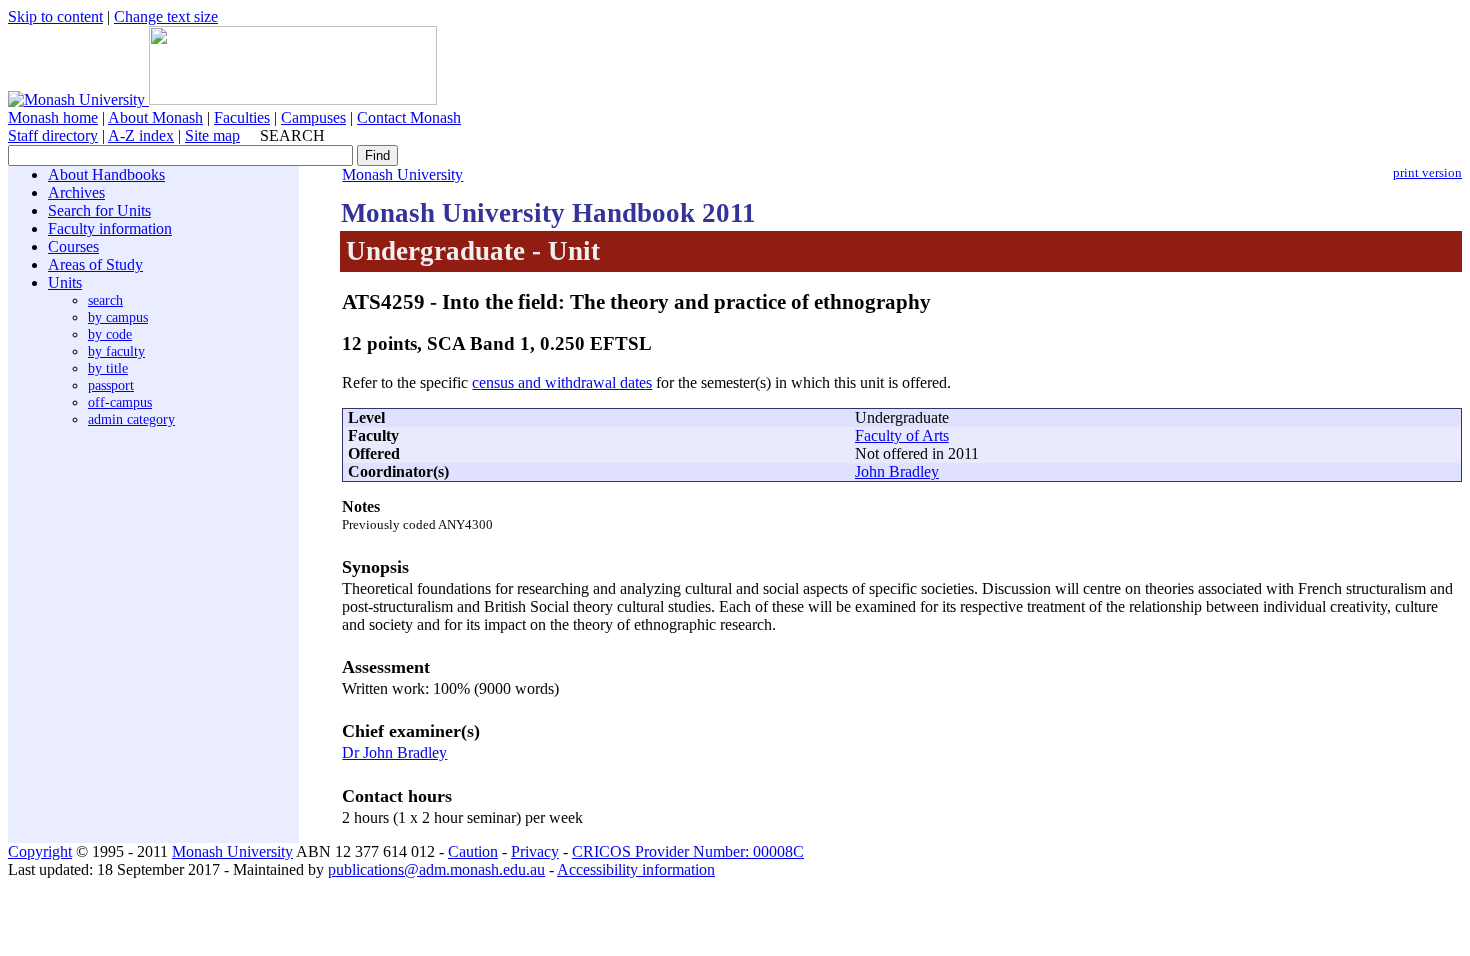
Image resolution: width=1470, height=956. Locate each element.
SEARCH (292, 135)
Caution (473, 851)
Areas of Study (95, 264)
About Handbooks (106, 174)
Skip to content (55, 16)
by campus (118, 317)
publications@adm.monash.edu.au (436, 869)
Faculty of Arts (902, 435)
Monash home (53, 117)
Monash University (402, 174)
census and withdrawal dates (562, 382)
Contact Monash (409, 117)
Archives (76, 192)
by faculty (116, 351)
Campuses (313, 117)
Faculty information (110, 228)
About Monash (155, 117)
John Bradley (897, 471)
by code (110, 334)
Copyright (40, 851)
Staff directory (53, 135)
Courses (73, 246)
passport (111, 385)
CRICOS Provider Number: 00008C (688, 851)
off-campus (120, 402)
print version (1427, 173)
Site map (212, 135)
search (105, 300)
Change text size (166, 16)
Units (65, 282)
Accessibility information (636, 869)
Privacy (535, 851)
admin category (131, 419)
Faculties (242, 117)
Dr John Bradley (394, 752)
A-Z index (141, 135)
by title (108, 368)
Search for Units (99, 210)
